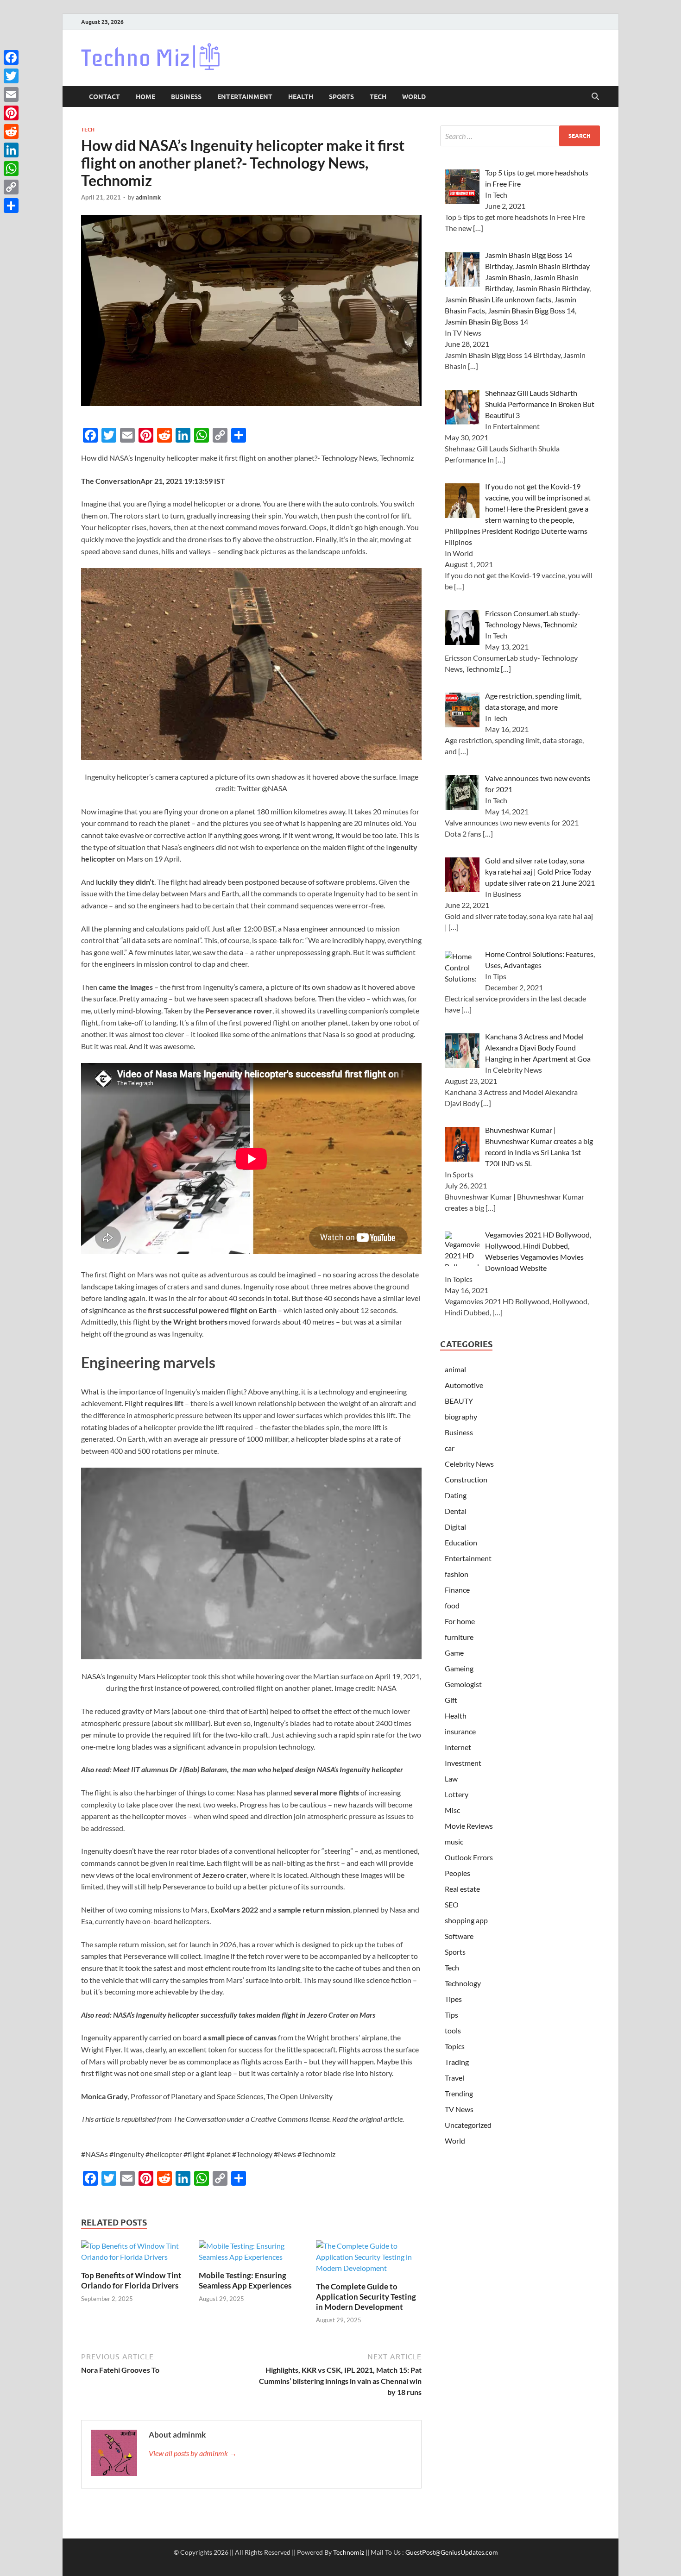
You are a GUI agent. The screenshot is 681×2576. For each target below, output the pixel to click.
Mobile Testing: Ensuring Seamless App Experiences (245, 2280)
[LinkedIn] (11, 150)
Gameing (459, 1668)
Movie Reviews (469, 1826)
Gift (451, 1700)
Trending (459, 2093)
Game (454, 1653)
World (414, 97)
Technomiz (349, 2552)
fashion (457, 1574)
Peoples (457, 1873)
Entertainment (245, 97)
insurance (460, 1731)
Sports (341, 97)
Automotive (464, 1385)
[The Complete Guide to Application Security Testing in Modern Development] (369, 2260)
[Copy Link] (11, 187)
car (450, 1448)
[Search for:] (520, 136)
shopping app (466, 1920)
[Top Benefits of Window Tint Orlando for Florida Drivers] (134, 2254)
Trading (457, 2062)
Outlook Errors (469, 1857)
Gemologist (463, 1684)
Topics (455, 2046)
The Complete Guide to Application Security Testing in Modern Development (366, 2297)
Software (459, 1936)
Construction (466, 1479)
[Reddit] (11, 131)
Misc (452, 1810)
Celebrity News (469, 1464)
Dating (456, 1495)
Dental (456, 1511)
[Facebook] (11, 57)
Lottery (457, 1794)
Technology (463, 1983)
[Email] (11, 94)
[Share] (11, 206)
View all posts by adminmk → (193, 2453)
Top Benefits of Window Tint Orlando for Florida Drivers (131, 2280)
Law (451, 1779)
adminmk (148, 197)
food (452, 1605)
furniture (459, 1637)
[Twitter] (11, 76)
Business (186, 97)
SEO (452, 1904)
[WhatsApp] (11, 169)
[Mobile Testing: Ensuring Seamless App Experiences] (252, 2254)
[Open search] (595, 97)
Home (145, 97)
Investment (463, 1763)
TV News (459, 2109)
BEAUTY (459, 1401)
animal (455, 1369)
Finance (457, 1590)
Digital (455, 1527)
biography (461, 1416)
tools (453, 2030)
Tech (378, 97)
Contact (104, 97)
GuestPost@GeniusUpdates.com (452, 2552)
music (454, 1841)
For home (460, 1621)
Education (461, 1542)
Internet (458, 1747)
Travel (454, 2078)
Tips (451, 2015)
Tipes (453, 1999)
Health (301, 97)
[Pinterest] (11, 113)
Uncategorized (468, 2125)
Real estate (462, 1889)
